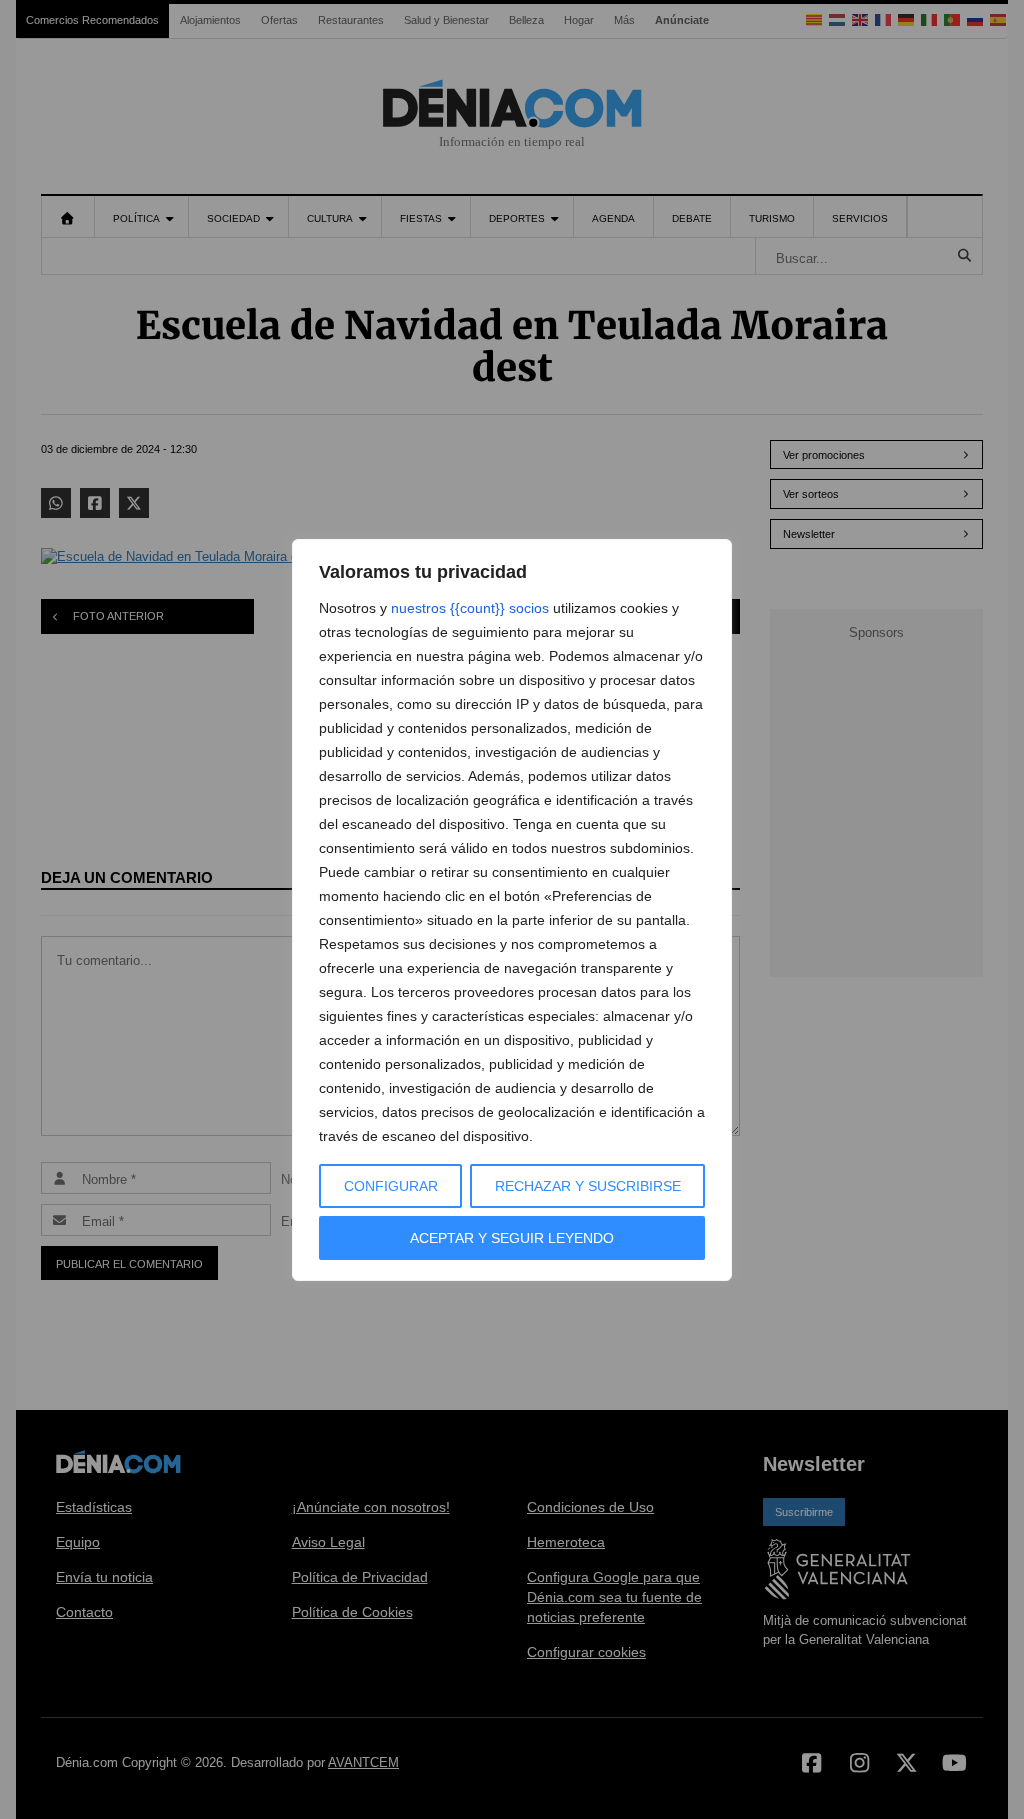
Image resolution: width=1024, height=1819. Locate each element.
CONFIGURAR (391, 1186)
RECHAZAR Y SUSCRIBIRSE (588, 1186)
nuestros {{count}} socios (470, 608)
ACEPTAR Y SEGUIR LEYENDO (512, 1238)
